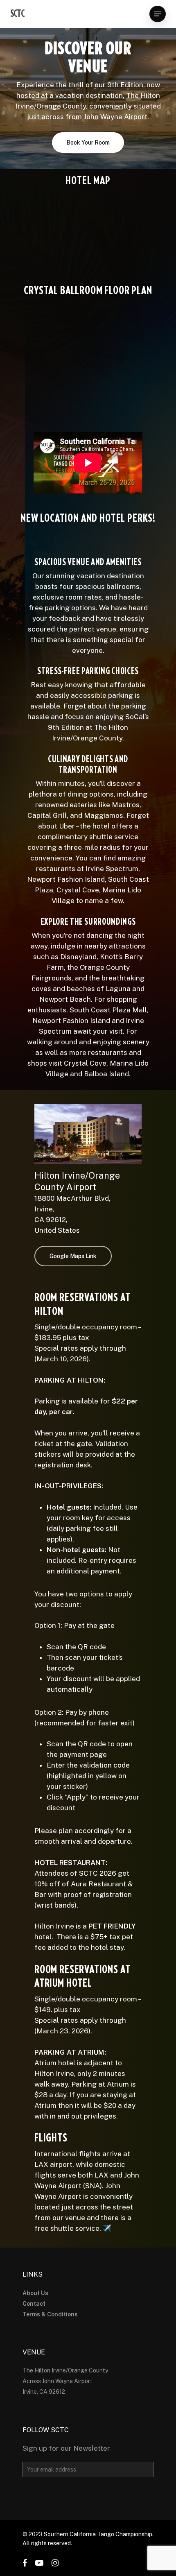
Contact (34, 2304)
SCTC (17, 14)
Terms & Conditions (50, 2314)
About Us (35, 2293)
